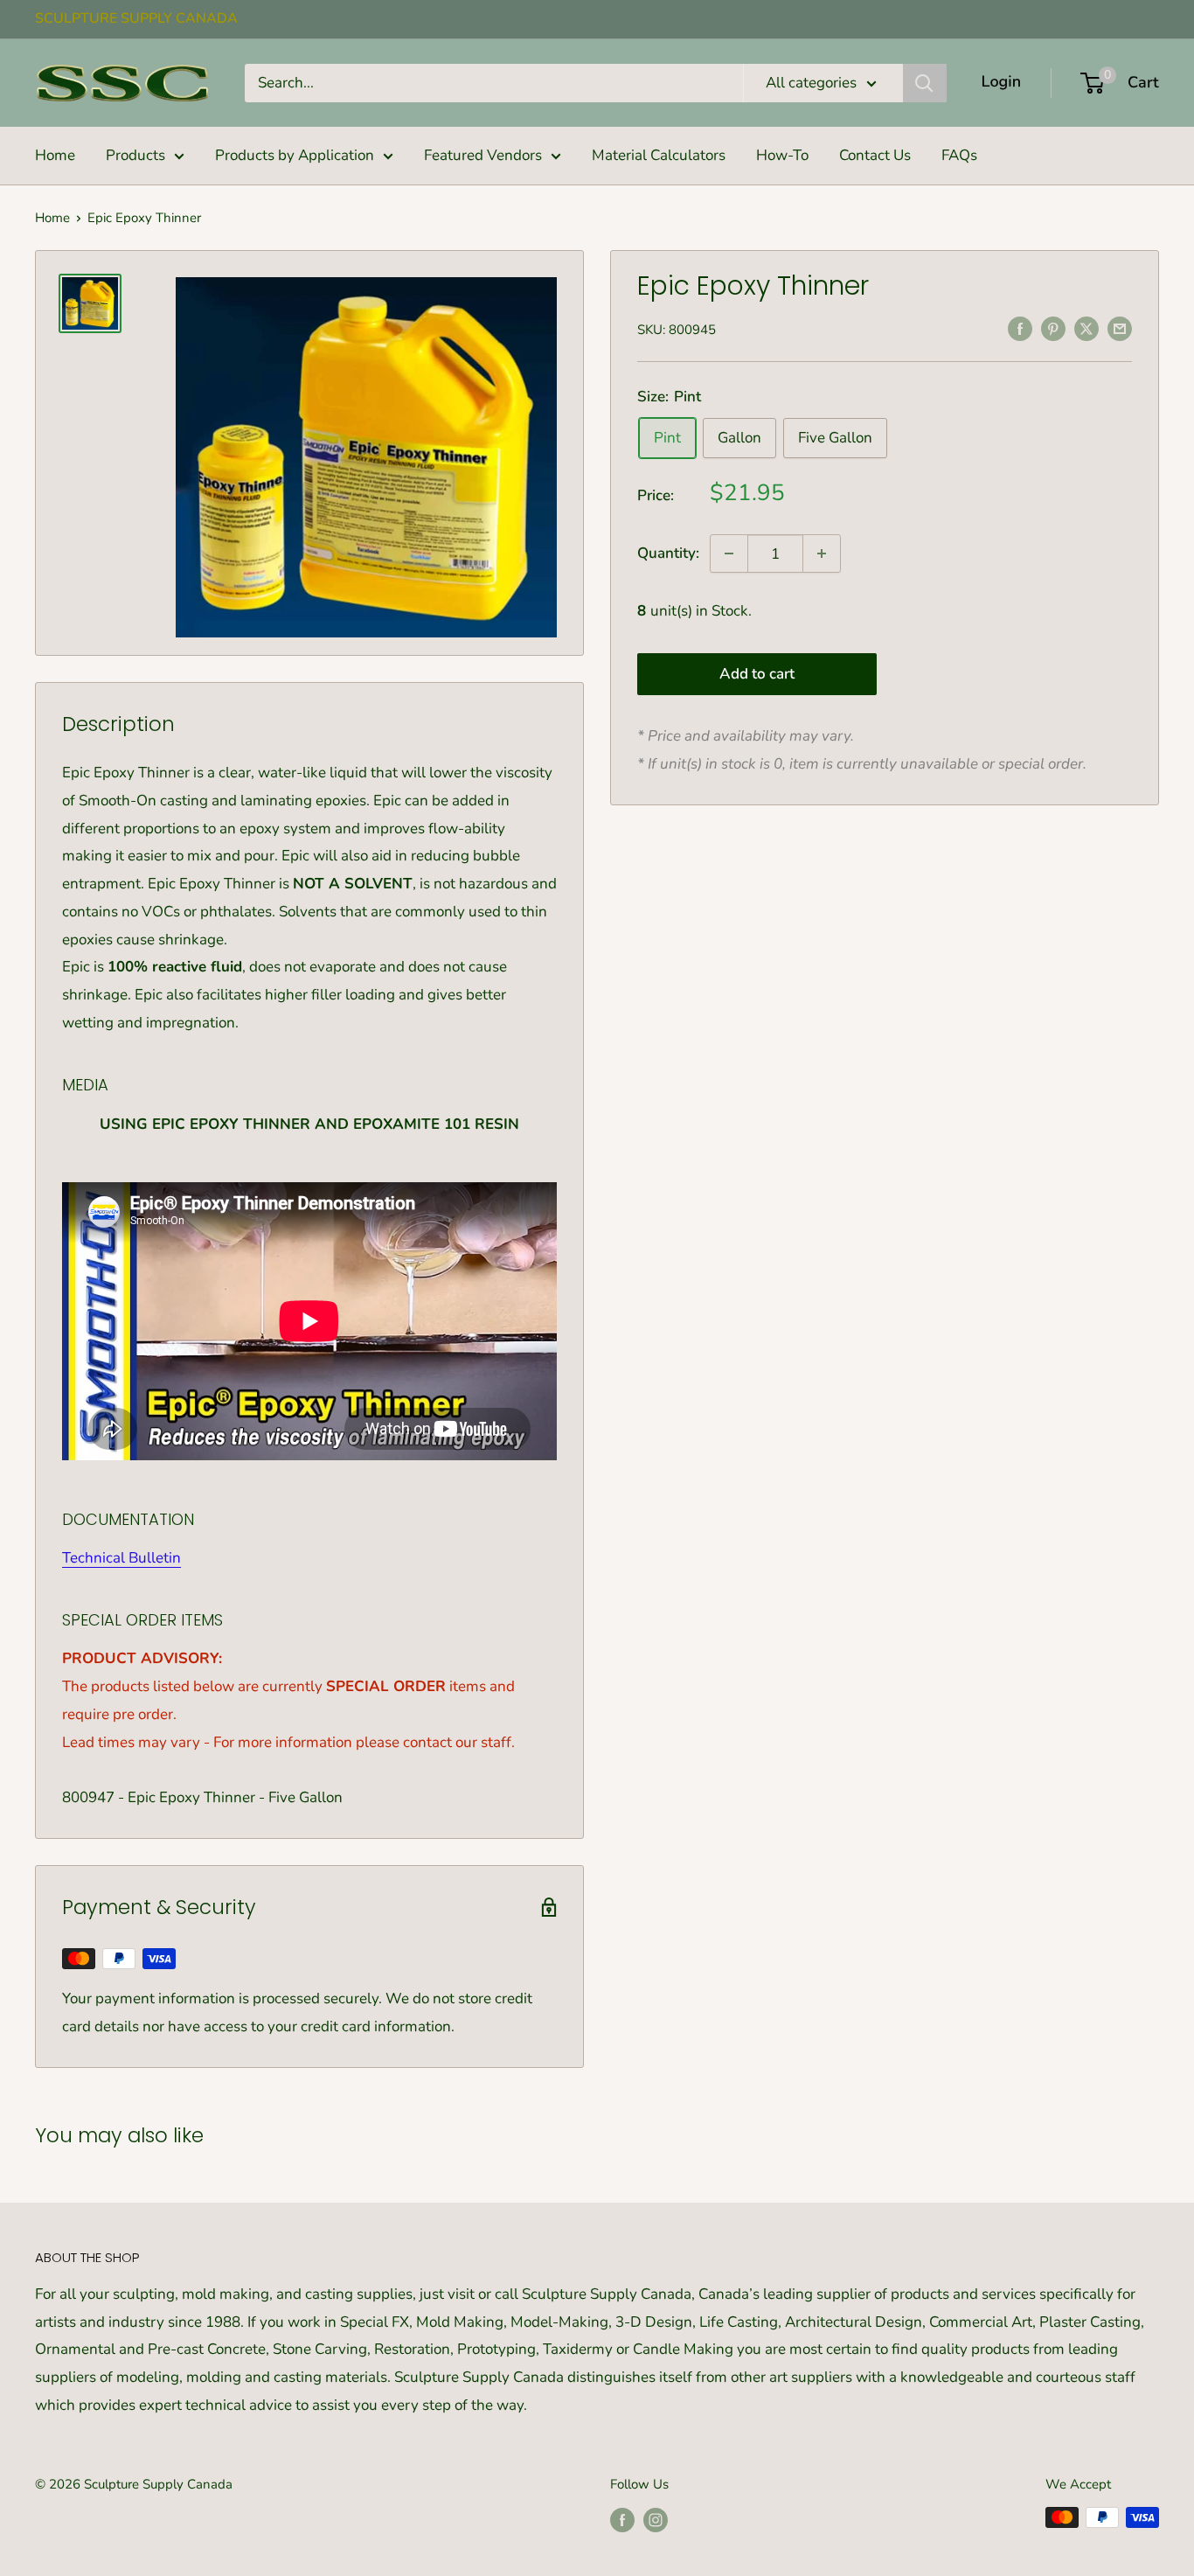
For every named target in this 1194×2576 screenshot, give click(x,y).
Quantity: (668, 553)
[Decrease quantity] (729, 553)
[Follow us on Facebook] (622, 2520)
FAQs (959, 155)
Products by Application (295, 155)
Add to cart (757, 674)
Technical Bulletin (121, 1558)
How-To (782, 155)
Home (55, 155)
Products (135, 155)
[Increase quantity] (822, 553)
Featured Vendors (483, 155)
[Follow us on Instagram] (656, 2520)
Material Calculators (659, 155)
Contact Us (875, 155)
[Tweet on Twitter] (1086, 328)
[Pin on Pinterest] (1053, 328)
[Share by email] (1120, 328)
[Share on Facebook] (1020, 328)
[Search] (925, 83)
